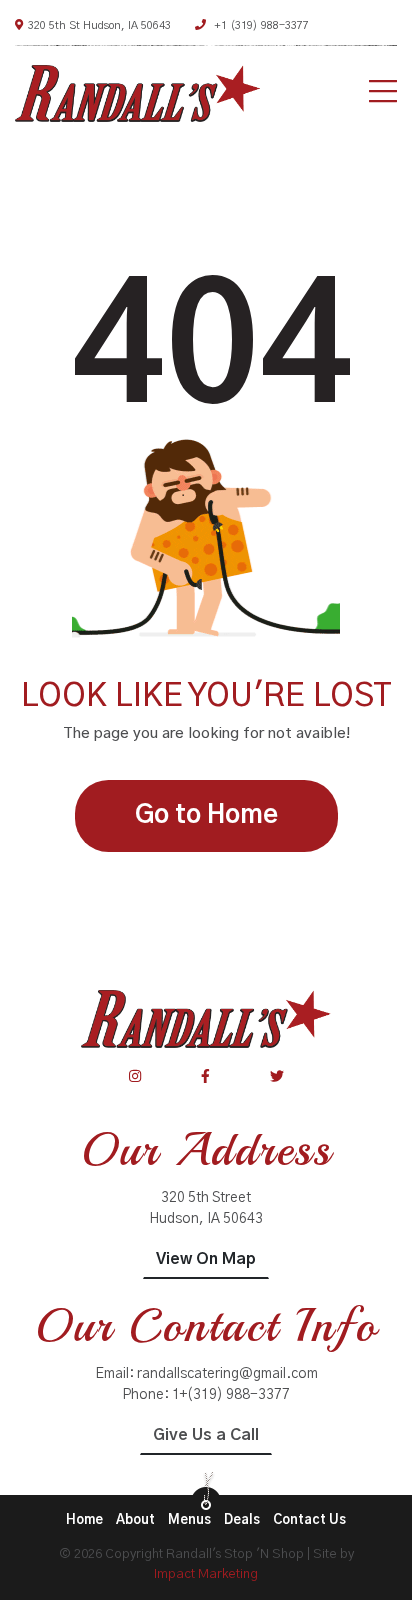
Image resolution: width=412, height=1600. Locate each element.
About (135, 1520)
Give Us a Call (206, 1435)
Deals (242, 1520)
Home (84, 1520)
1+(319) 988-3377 (231, 1395)
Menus (189, 1520)
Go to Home (206, 815)
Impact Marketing (206, 1574)
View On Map (206, 1259)
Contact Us (309, 1520)
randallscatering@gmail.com (227, 1374)
